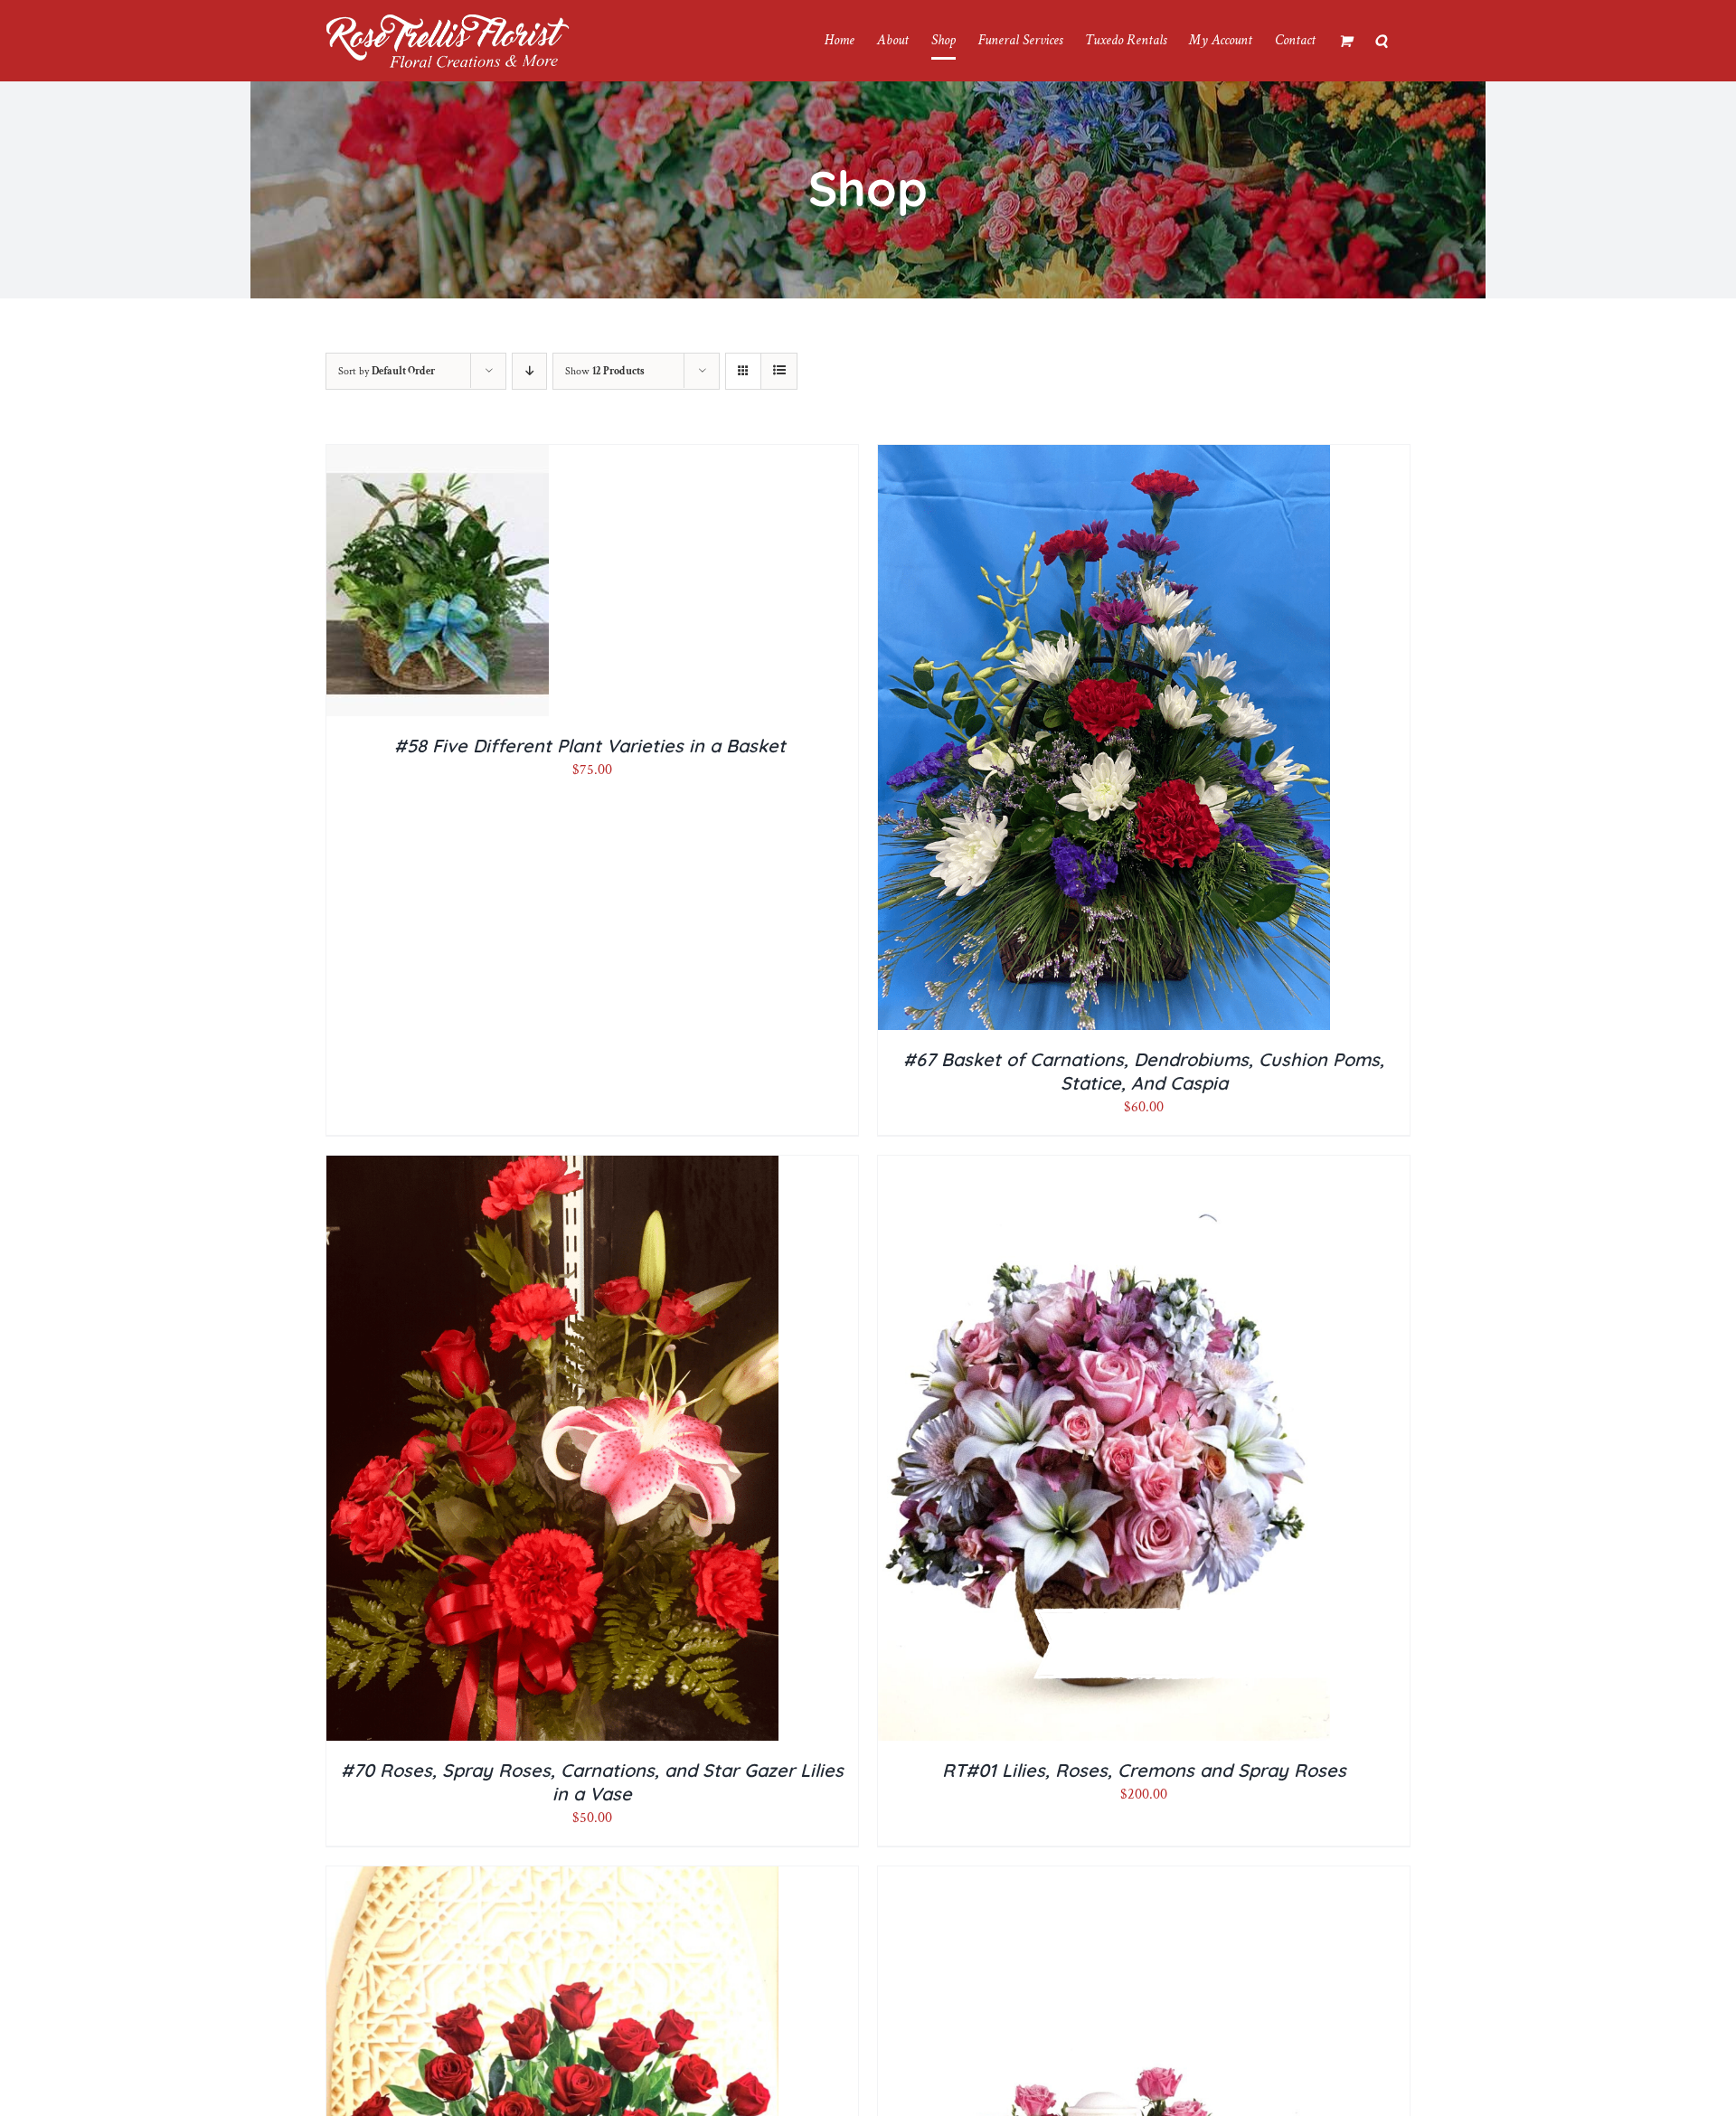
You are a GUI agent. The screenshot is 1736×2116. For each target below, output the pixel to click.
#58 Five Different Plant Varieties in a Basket (593, 746)
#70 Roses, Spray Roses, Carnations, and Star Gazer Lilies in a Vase (592, 1782)
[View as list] (779, 371)
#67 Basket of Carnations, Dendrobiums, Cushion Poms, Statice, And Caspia (1144, 1071)
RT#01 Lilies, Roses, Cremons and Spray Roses (1144, 1770)
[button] (1381, 41)
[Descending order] (529, 371)
